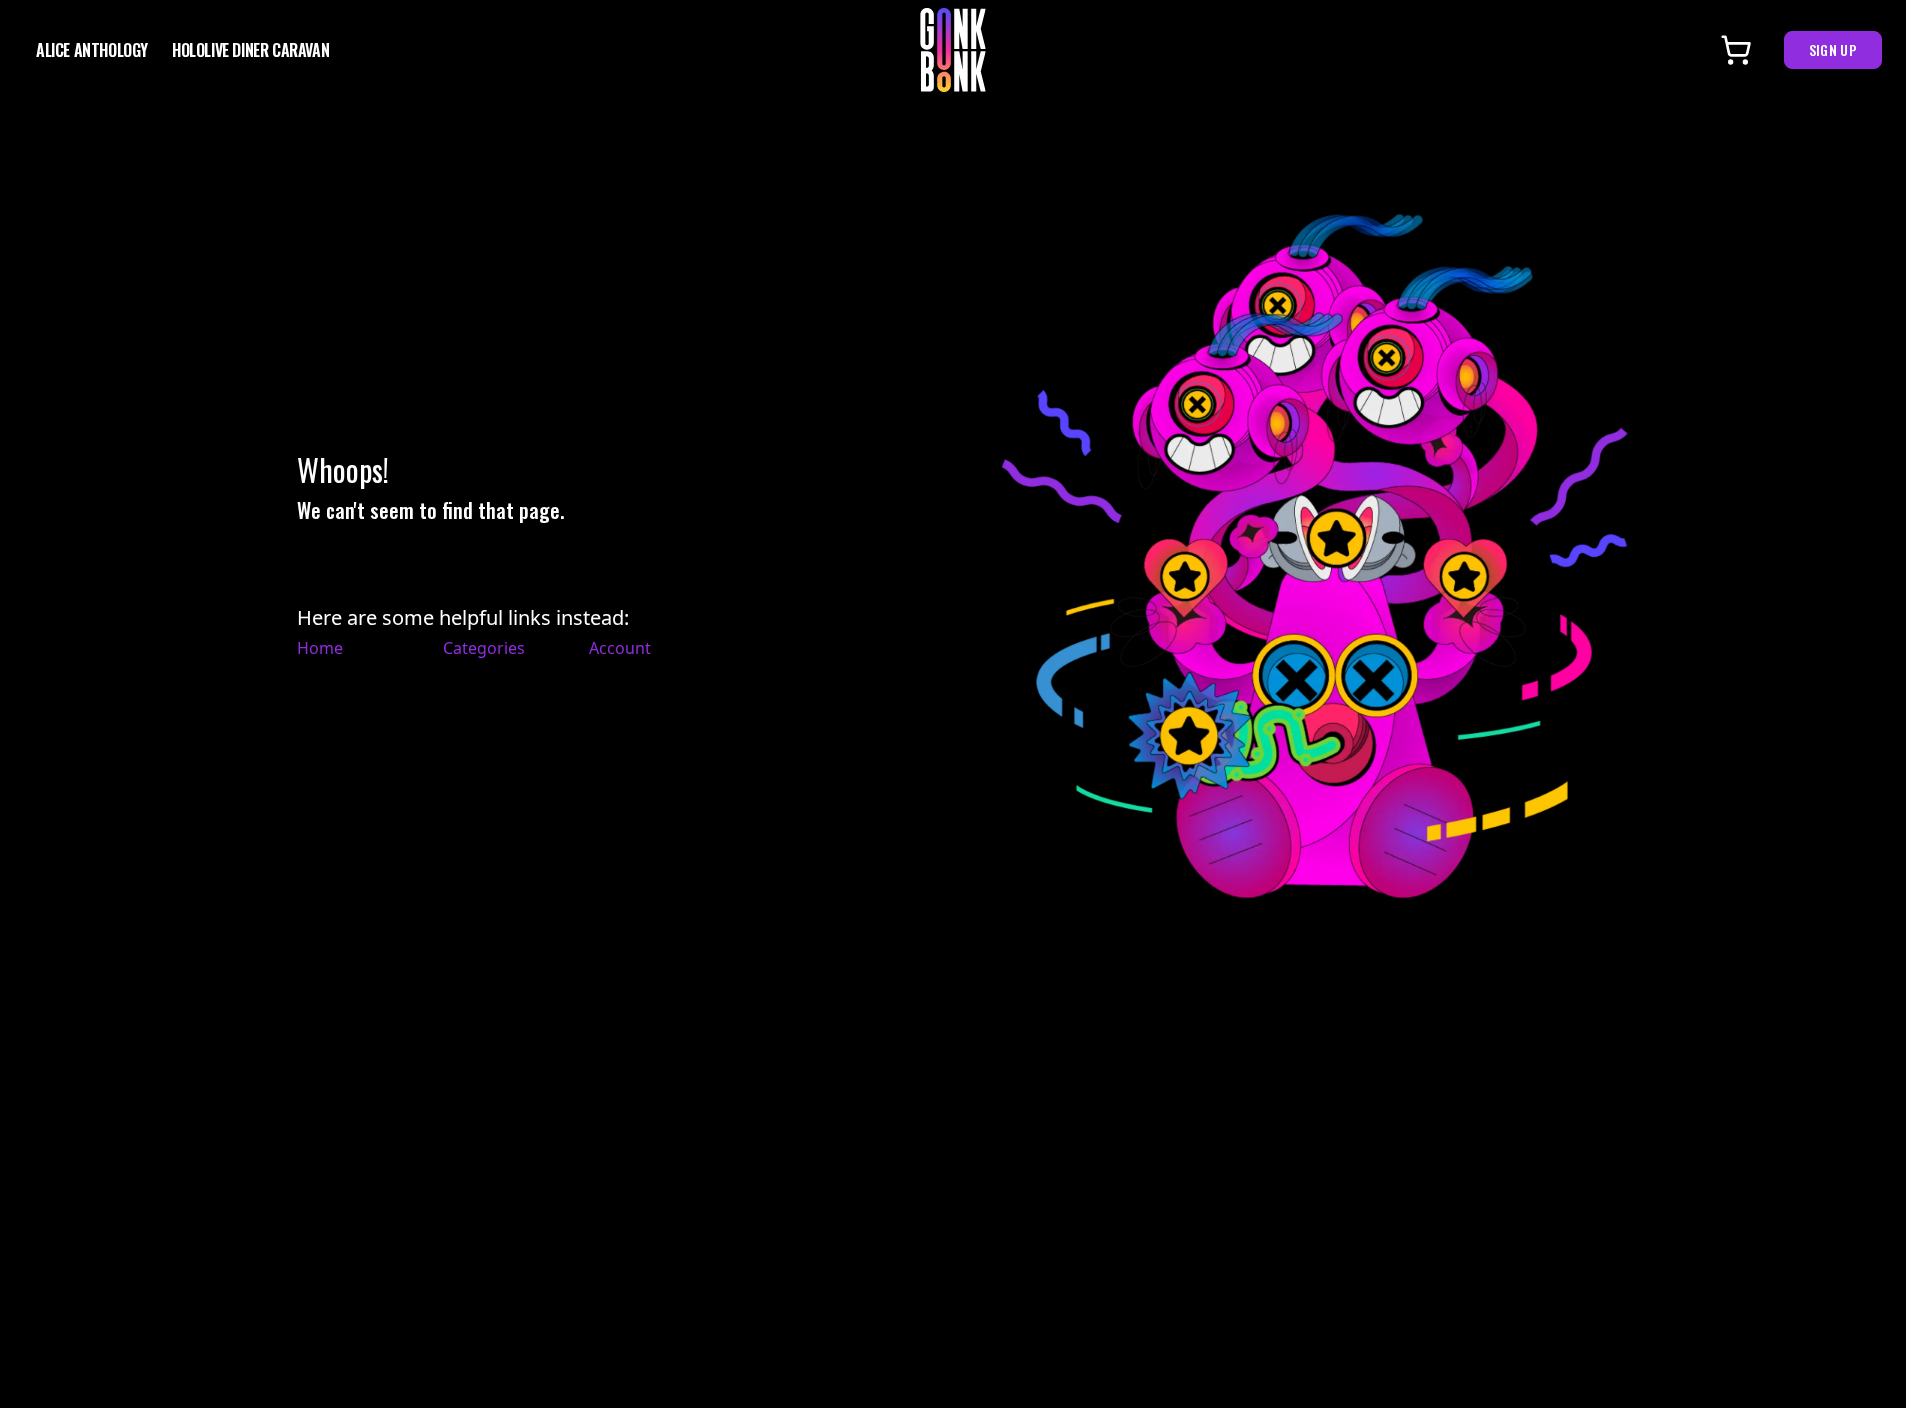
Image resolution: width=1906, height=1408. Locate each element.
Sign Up (1833, 49)
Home (320, 648)
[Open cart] (1736, 50)
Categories (484, 648)
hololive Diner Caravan (250, 50)
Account (620, 648)
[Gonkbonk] (953, 50)
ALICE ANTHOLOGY (92, 50)
